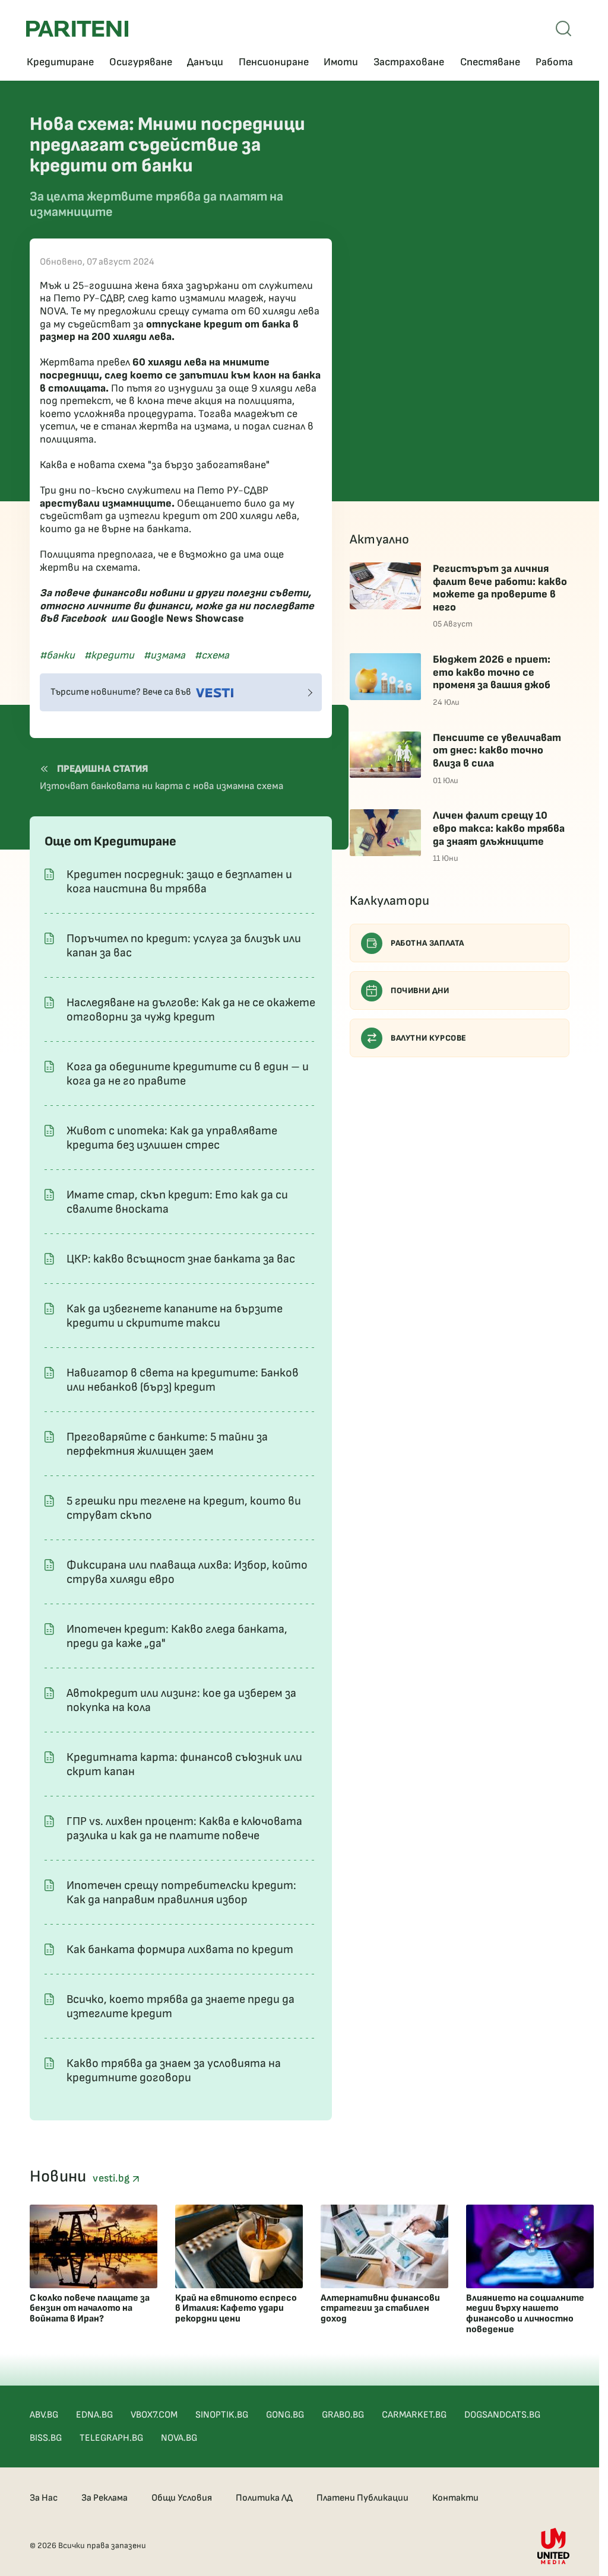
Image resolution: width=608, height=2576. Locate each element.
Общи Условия (182, 2498)
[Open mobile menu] (563, 28)
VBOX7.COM (154, 2415)
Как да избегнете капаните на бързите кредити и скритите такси (175, 1316)
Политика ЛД (264, 2498)
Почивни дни (420, 990)
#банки (57, 655)
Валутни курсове (429, 1038)
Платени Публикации (362, 2498)
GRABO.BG (343, 2415)
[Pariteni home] (77, 29)
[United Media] (553, 2546)
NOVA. (54, 311)
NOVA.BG (179, 2438)
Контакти (455, 2498)
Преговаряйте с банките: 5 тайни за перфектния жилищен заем (167, 1444)
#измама (164, 655)
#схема (212, 655)
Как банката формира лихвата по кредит (180, 1950)
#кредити (109, 655)
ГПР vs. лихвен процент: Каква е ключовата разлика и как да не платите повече (184, 1828)
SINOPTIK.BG (222, 2415)
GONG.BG (285, 2415)
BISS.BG (46, 2438)
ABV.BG (44, 2415)
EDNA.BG (94, 2415)
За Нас (44, 2498)
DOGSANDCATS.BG (502, 2415)
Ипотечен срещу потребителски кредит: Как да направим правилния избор (181, 1893)
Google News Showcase (187, 618)
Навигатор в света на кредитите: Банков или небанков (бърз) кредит (183, 1380)
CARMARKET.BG (414, 2415)
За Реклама (104, 2498)
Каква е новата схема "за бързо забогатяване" (155, 465)
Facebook (83, 618)
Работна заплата (427, 943)
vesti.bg (112, 2178)
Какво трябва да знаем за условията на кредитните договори (174, 2071)
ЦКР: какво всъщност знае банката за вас (181, 1259)
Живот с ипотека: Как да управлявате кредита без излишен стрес (172, 1138)
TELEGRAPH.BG (111, 2438)
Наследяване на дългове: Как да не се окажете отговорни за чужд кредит (191, 1010)
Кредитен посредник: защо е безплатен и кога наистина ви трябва (179, 882)
